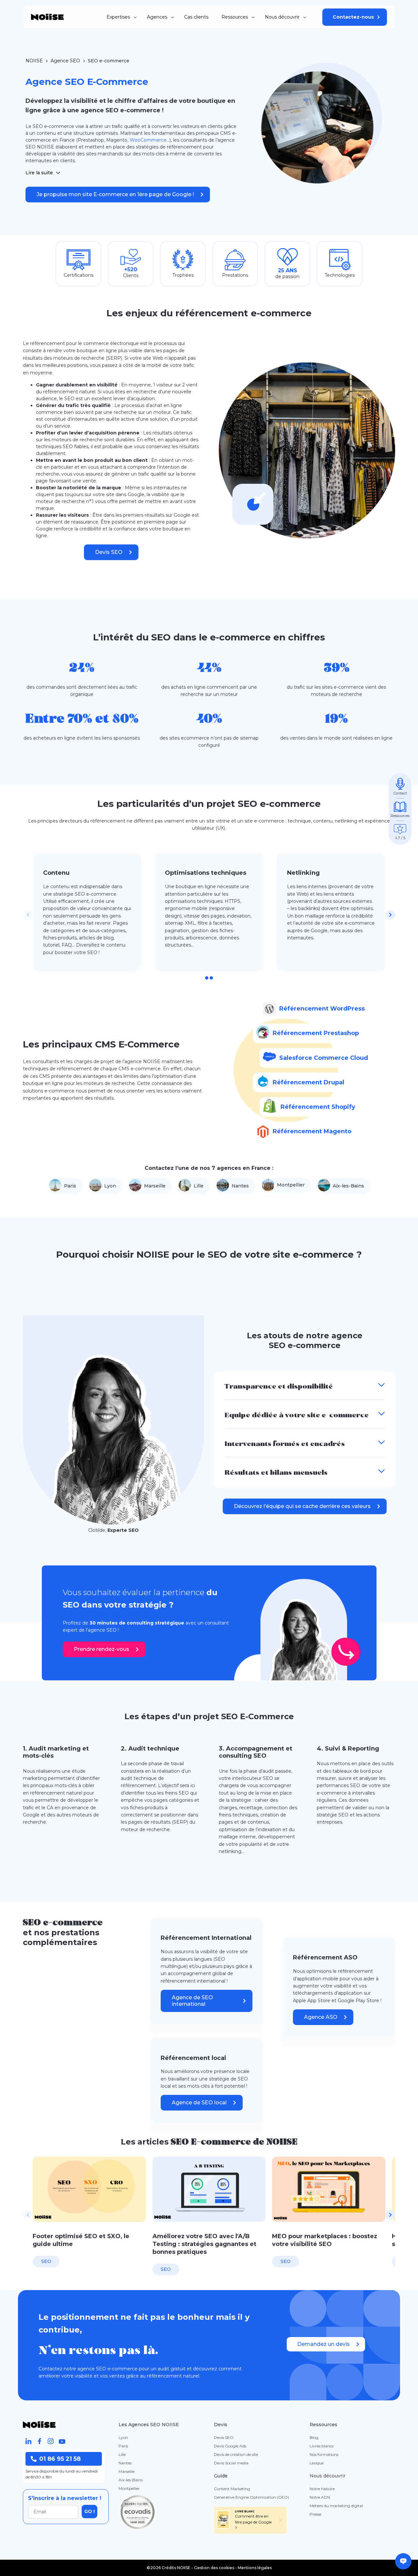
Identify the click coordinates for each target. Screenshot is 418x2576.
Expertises (118, 17)
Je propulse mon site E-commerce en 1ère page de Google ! (115, 194)
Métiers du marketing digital (336, 2506)
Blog (314, 2437)
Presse (315, 2514)
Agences (157, 17)
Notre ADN (320, 2497)
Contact (400, 793)
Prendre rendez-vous (102, 1649)
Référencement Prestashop (316, 1033)
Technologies (340, 275)
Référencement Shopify (318, 1107)
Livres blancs (322, 2446)
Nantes (240, 1186)
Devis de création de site (236, 2454)
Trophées (183, 275)
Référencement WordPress (322, 1009)
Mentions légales (255, 2568)
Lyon (110, 1186)
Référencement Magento (312, 1131)
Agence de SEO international (192, 2001)
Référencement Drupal (308, 1082)
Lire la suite (39, 173)
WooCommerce (148, 140)
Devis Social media (231, 2463)
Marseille (155, 1186)
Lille (199, 1186)
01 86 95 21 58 (60, 2459)
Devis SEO (109, 552)
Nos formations (324, 2454)
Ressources (235, 17)
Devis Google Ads (230, 2446)
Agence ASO (321, 2017)
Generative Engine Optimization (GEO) (251, 2497)
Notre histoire (322, 2489)
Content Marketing (232, 2489)
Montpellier (291, 1185)
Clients (131, 275)
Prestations (235, 275)
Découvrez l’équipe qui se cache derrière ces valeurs (302, 1506)
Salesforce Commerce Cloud (324, 1058)
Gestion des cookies (214, 2568)
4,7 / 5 (400, 838)
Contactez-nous (353, 17)
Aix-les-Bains (348, 1186)
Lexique (317, 2463)
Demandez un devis (323, 2344)
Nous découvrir (282, 17)
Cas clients (196, 17)
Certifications (79, 275)
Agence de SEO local (199, 2103)
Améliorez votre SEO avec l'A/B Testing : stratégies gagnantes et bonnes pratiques (204, 2244)
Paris (70, 1186)
